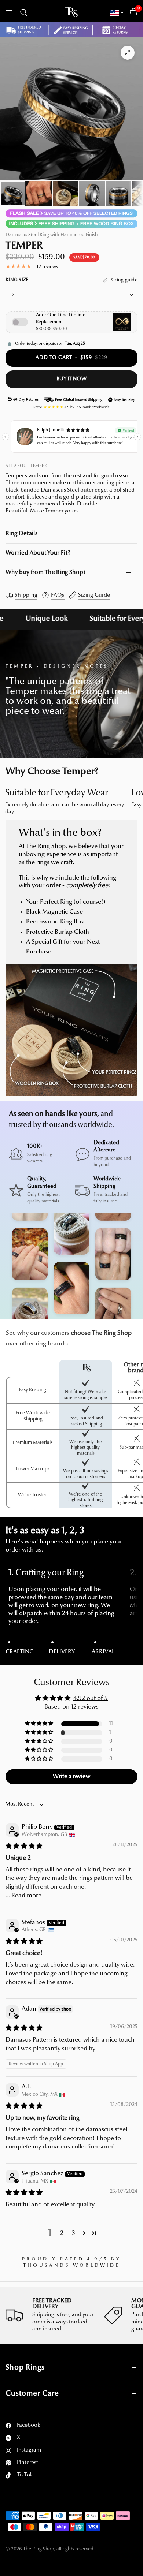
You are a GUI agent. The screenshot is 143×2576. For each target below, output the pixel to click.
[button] (40, 1724)
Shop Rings (25, 2368)
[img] (24, 1846)
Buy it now (71, 379)
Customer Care (32, 2394)
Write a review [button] (71, 1777)
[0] (132, 12)
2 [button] (62, 2233)
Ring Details (21, 534)
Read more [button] (26, 1896)
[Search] (22, 12)
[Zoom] (128, 53)
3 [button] (74, 2233)
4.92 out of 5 (91, 1698)
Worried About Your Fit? (38, 553)
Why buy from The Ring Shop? (46, 572)
